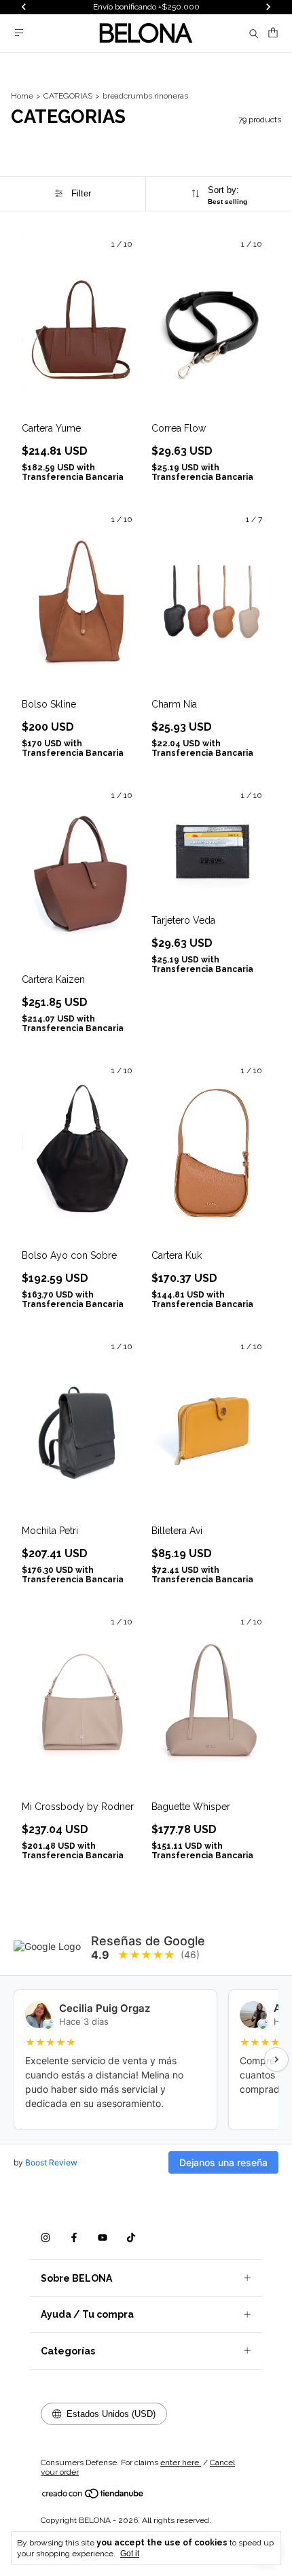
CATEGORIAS (68, 96)
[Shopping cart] (273, 33)
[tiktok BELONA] (131, 2238)
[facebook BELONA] (74, 2238)
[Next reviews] (276, 2059)
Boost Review (51, 2162)
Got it (130, 2554)
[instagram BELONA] (45, 2238)
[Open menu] (19, 33)
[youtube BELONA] (103, 2238)
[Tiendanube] (93, 2496)
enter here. (181, 2462)
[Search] (254, 33)
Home (22, 96)
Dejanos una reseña (223, 2162)
